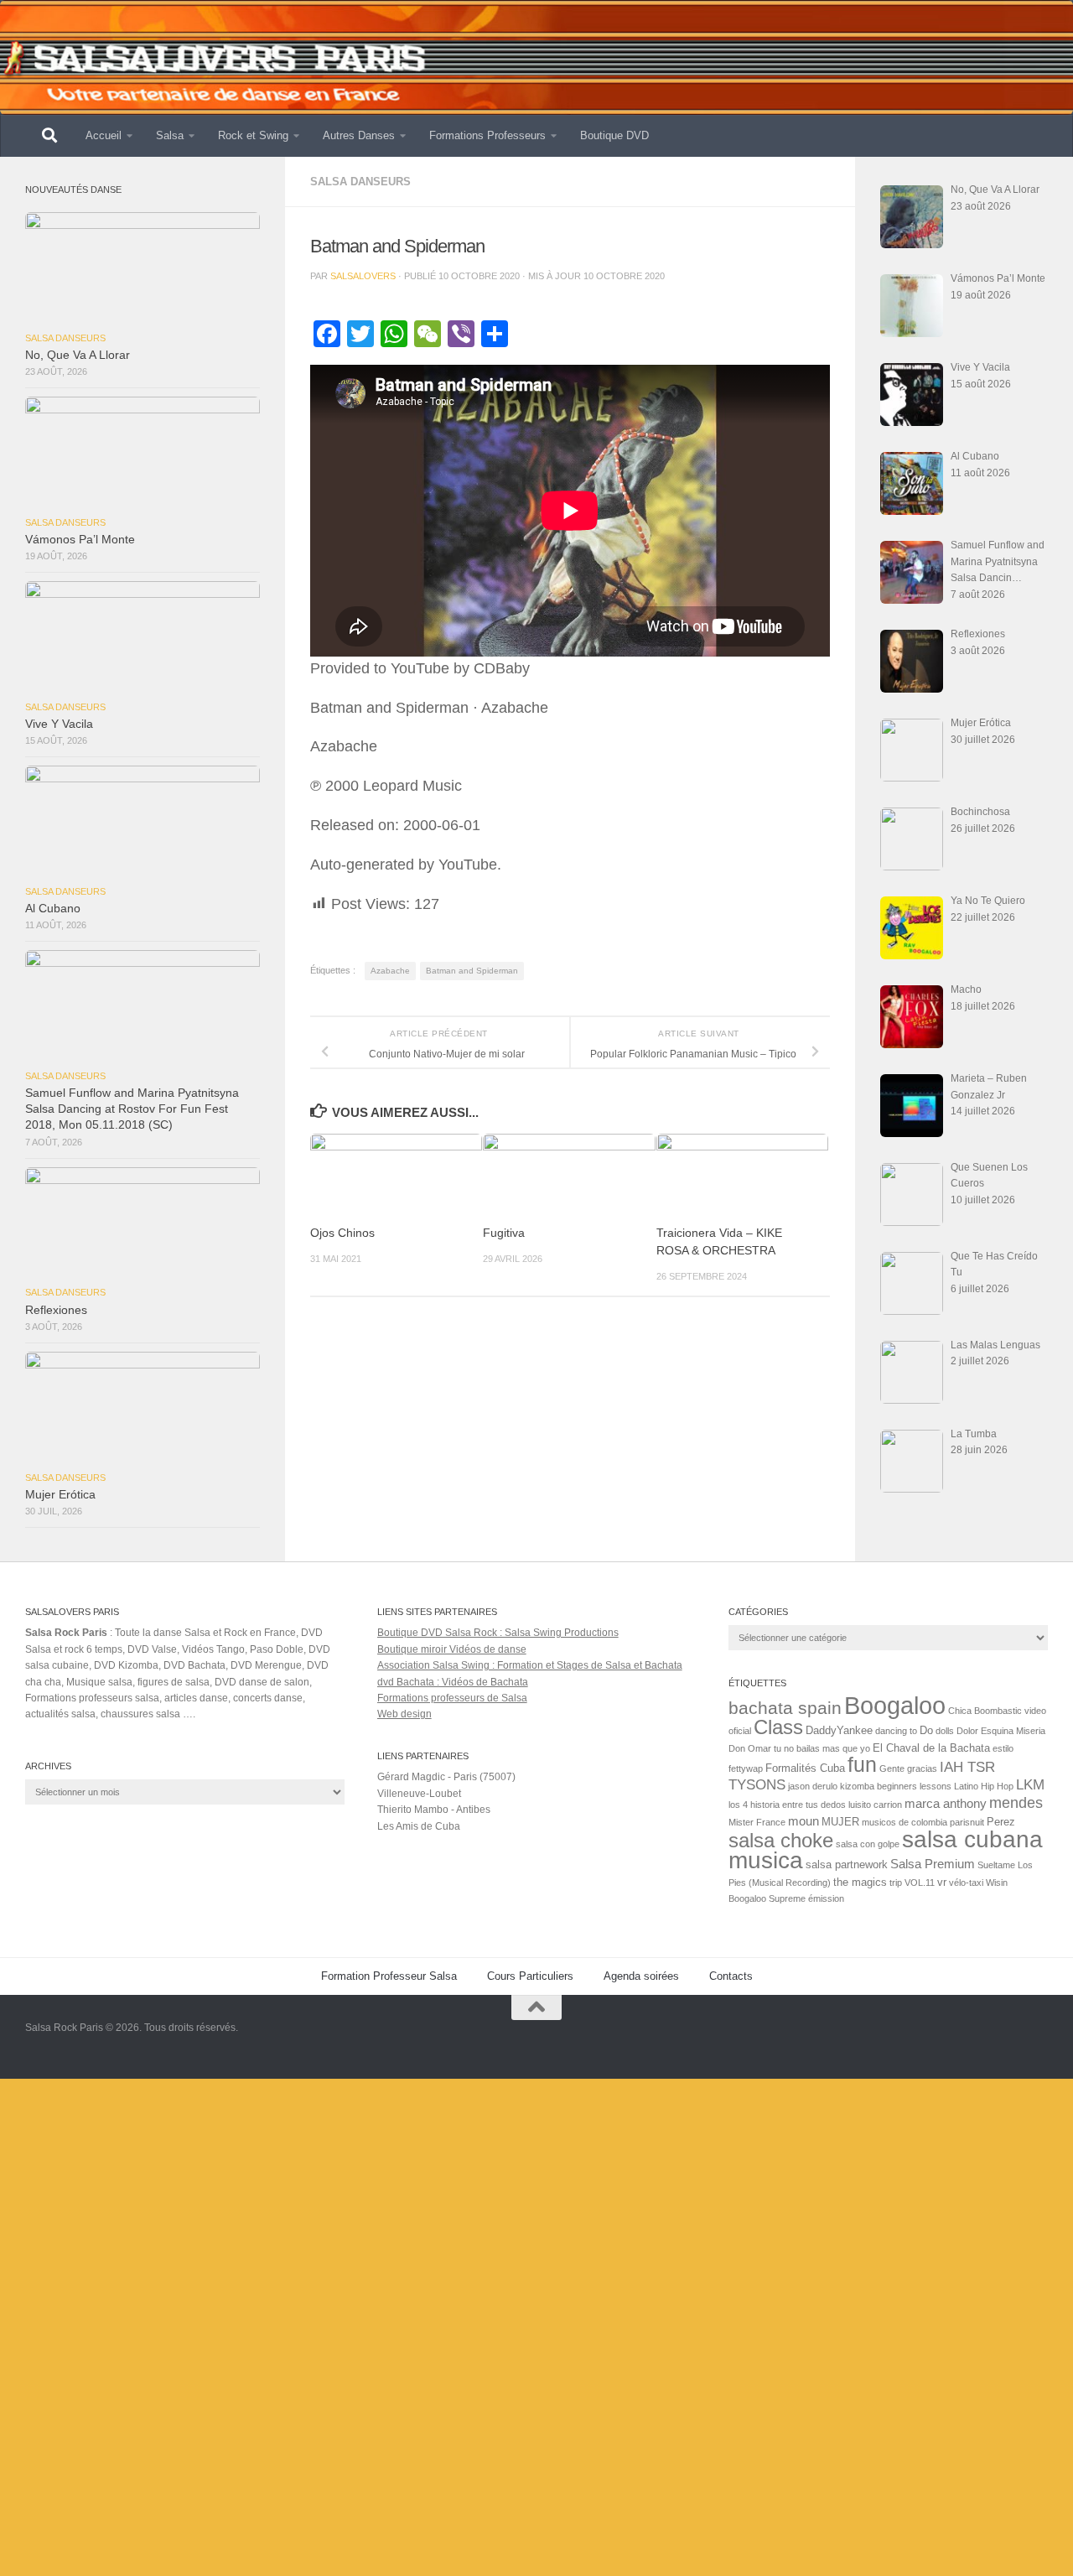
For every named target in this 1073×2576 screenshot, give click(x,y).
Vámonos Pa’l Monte (80, 540)
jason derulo (813, 1786)
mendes (1016, 1803)
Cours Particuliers (530, 1976)
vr (942, 1882)
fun (862, 1764)
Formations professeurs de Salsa (452, 1698)
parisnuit (967, 1822)
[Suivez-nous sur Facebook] (1036, 2040)
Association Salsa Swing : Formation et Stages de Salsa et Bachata (530, 1665)
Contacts (731, 1976)
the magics (860, 1882)
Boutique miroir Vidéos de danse (452, 1649)
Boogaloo (895, 1705)
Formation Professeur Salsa (389, 1976)
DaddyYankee (839, 1730)
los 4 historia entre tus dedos (787, 1805)
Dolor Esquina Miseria (1001, 1731)
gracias (922, 1768)
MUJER (840, 1822)
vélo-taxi (966, 1883)
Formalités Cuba (805, 1768)
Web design (404, 1714)
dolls (945, 1731)
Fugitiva (504, 1233)
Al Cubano (53, 909)
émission (826, 1898)
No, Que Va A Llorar (78, 355)
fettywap (746, 1768)
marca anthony (946, 1803)
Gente (892, 1768)
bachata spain (785, 1708)
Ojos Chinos (342, 1233)
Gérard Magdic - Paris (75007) (446, 1777)
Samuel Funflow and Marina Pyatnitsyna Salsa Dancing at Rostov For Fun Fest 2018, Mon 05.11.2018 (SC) (132, 1109)
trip (896, 1883)
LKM (1030, 1785)
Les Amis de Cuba (419, 1826)
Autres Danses (359, 135)
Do (926, 1730)
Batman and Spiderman (472, 971)
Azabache (390, 971)
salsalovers (363, 276)
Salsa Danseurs (360, 182)
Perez (1001, 1822)
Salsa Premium (933, 1864)
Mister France (757, 1822)
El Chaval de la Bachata (931, 1748)
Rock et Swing (253, 135)
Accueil (104, 135)
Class (778, 1727)
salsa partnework (847, 1864)
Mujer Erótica (60, 1495)
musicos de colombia (905, 1822)
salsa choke (781, 1840)
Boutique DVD (614, 135)
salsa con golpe (868, 1844)
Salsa (170, 135)
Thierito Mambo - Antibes (434, 1810)
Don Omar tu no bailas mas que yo (799, 1748)
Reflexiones (56, 1310)
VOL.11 (920, 1883)
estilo (1003, 1748)
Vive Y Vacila (59, 724)
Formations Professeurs (487, 135)
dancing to (896, 1731)
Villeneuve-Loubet (419, 1794)
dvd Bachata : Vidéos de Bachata (453, 1682)
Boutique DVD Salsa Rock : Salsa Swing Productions (498, 1633)
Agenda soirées (641, 1976)
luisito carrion (875, 1805)
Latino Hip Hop (984, 1786)
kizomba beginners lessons (896, 1786)
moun (803, 1821)
